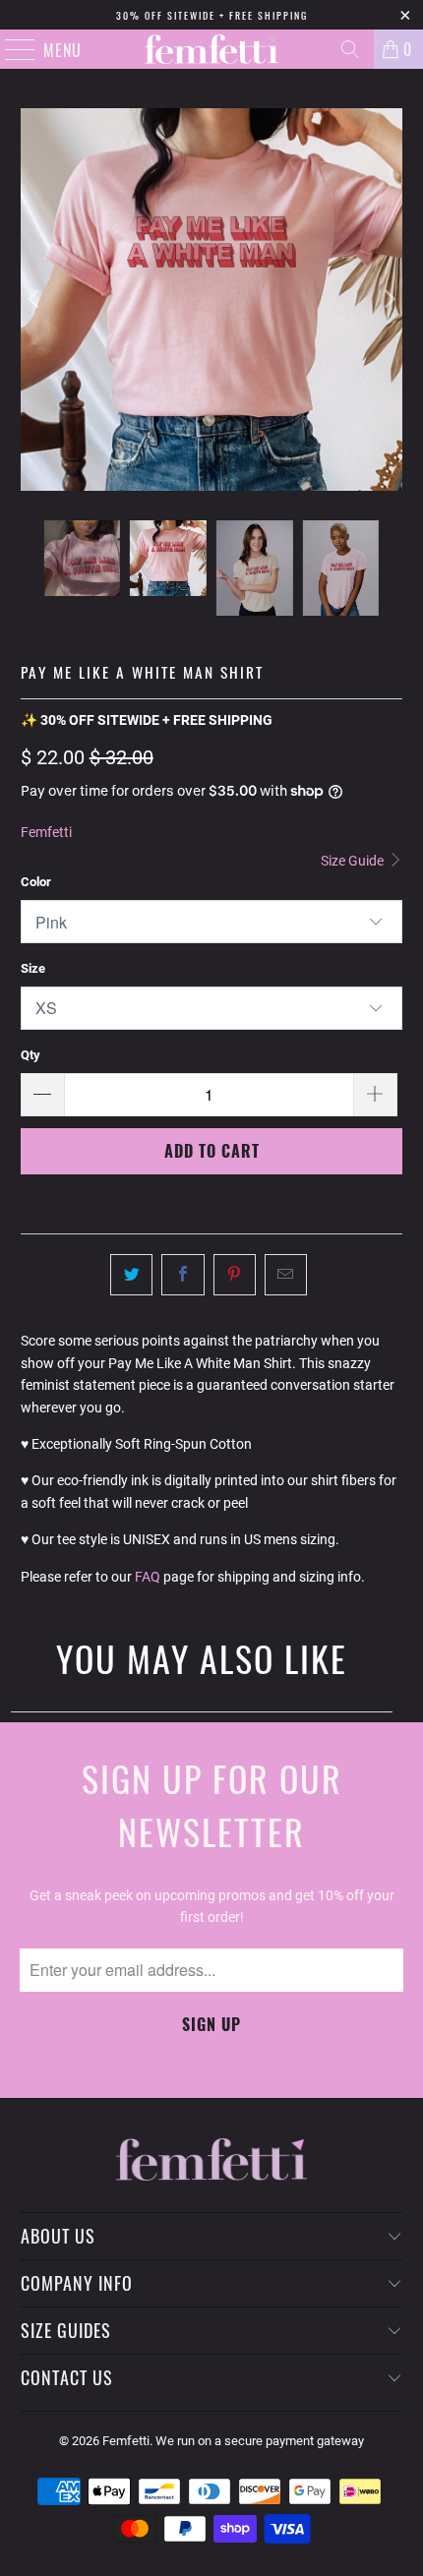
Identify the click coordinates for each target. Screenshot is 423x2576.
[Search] (350, 49)
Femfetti (46, 832)
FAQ (148, 1577)
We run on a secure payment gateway (260, 2441)
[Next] (388, 300)
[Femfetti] (212, 49)
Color (36, 882)
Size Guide (354, 861)
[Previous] (35, 300)
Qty (30, 1055)
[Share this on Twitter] (131, 1275)
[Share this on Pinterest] (235, 1275)
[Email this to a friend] (286, 1275)
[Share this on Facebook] (182, 1275)
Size (33, 968)
